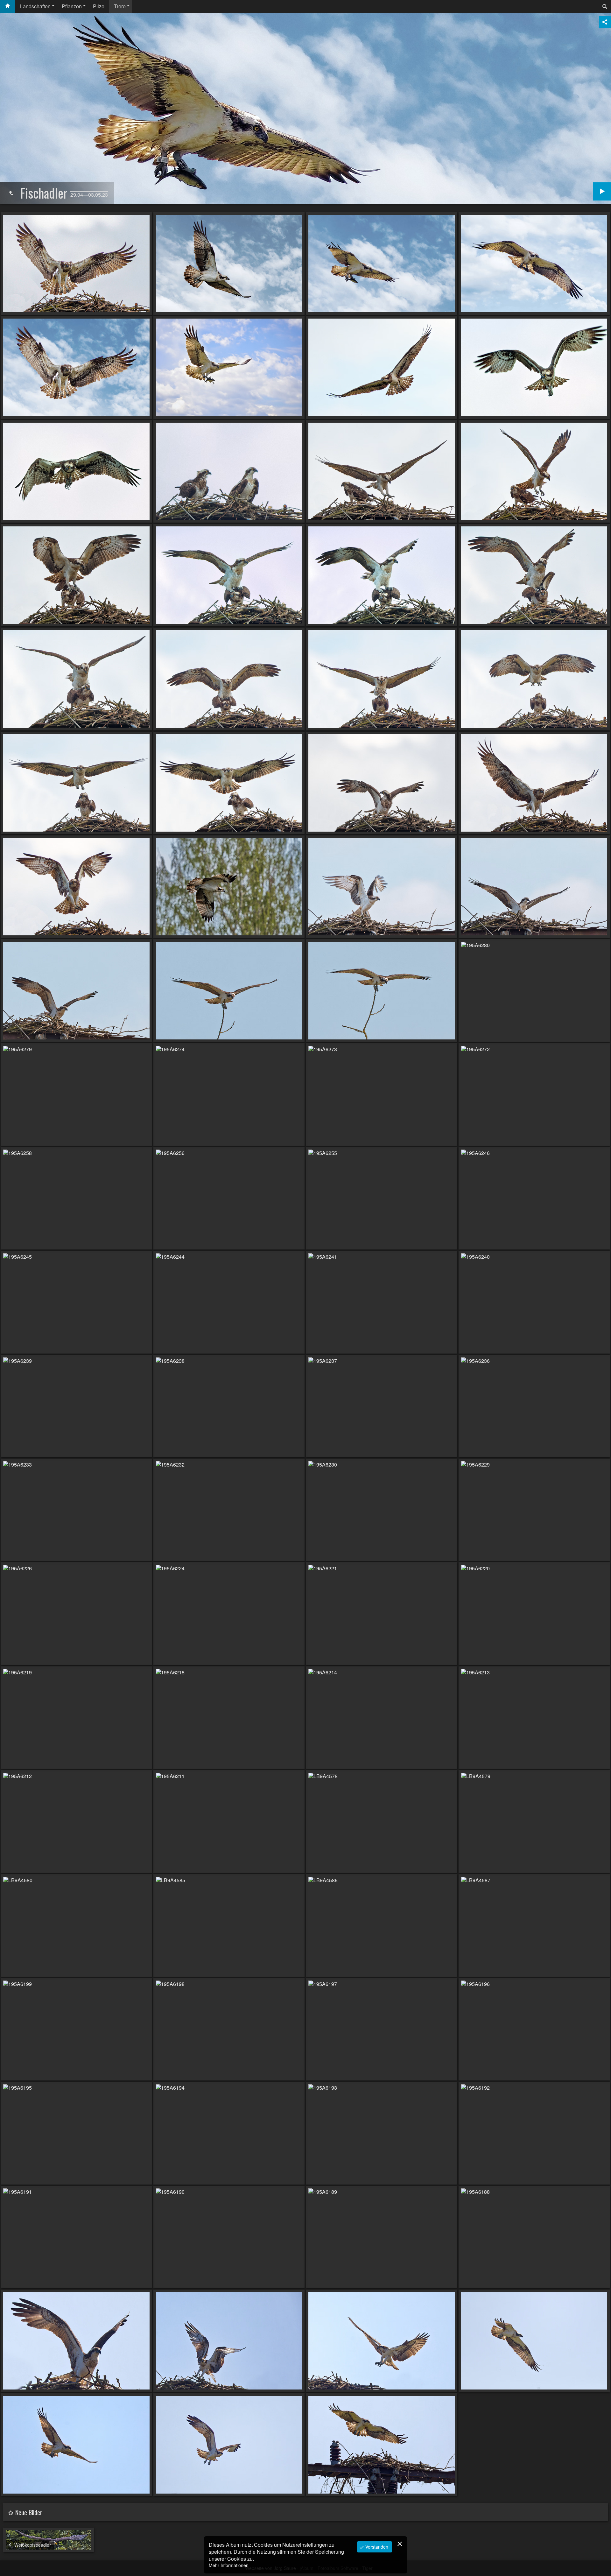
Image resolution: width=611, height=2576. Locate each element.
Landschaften (35, 6)
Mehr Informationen (229, 2565)
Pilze (99, 6)
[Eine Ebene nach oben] (11, 193)
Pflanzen (72, 6)
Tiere (120, 6)
